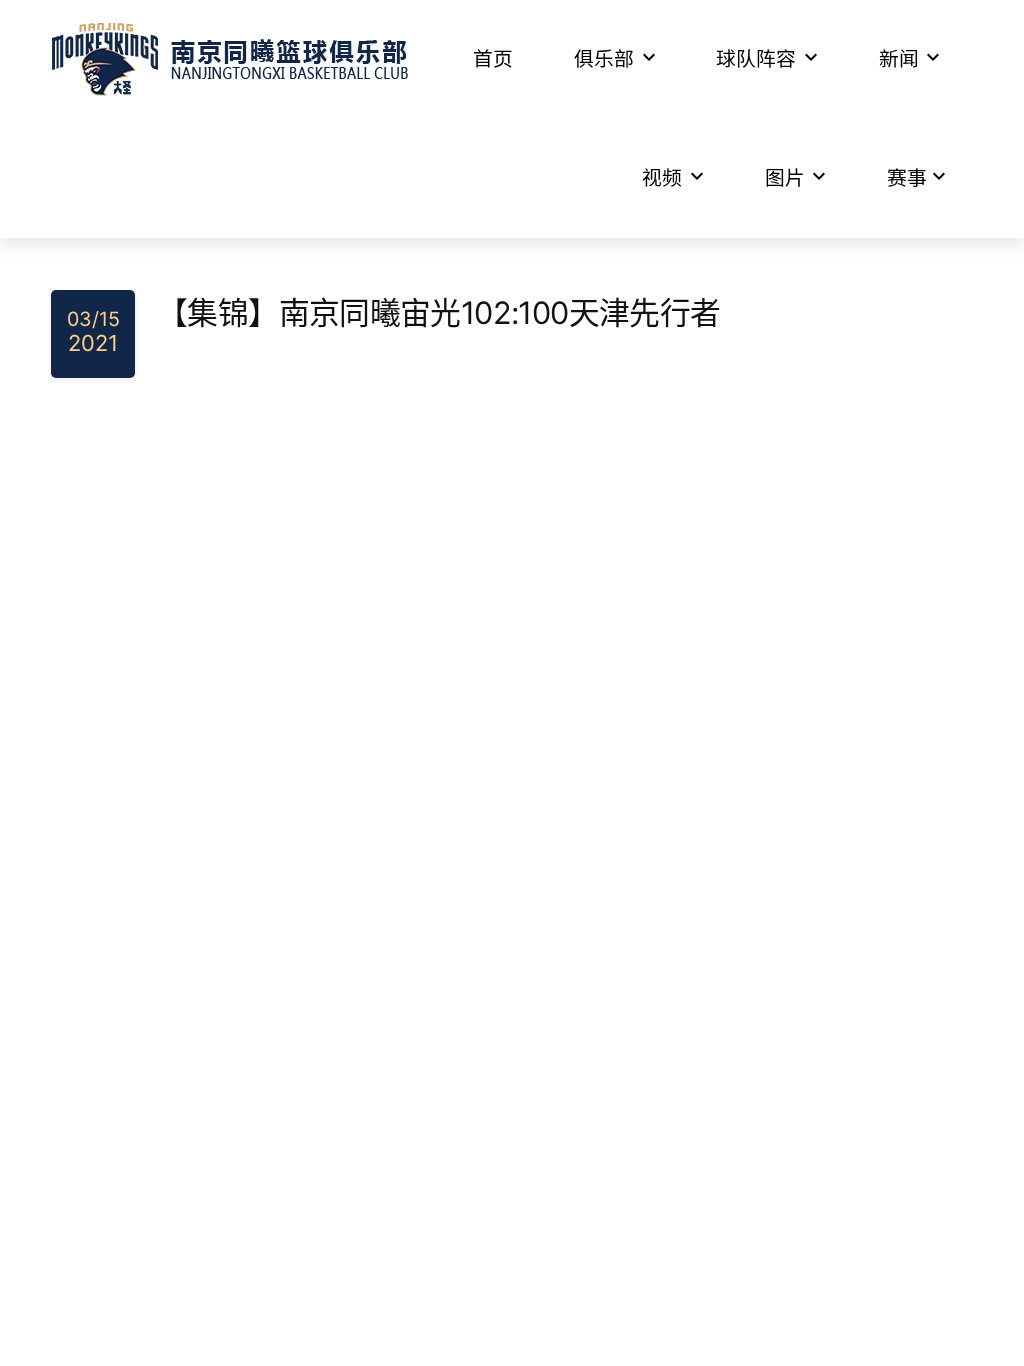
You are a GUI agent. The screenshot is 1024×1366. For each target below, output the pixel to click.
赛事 (907, 178)
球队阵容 (756, 59)
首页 (493, 59)
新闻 (899, 59)
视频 (662, 178)
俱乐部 (604, 59)
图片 (785, 178)
